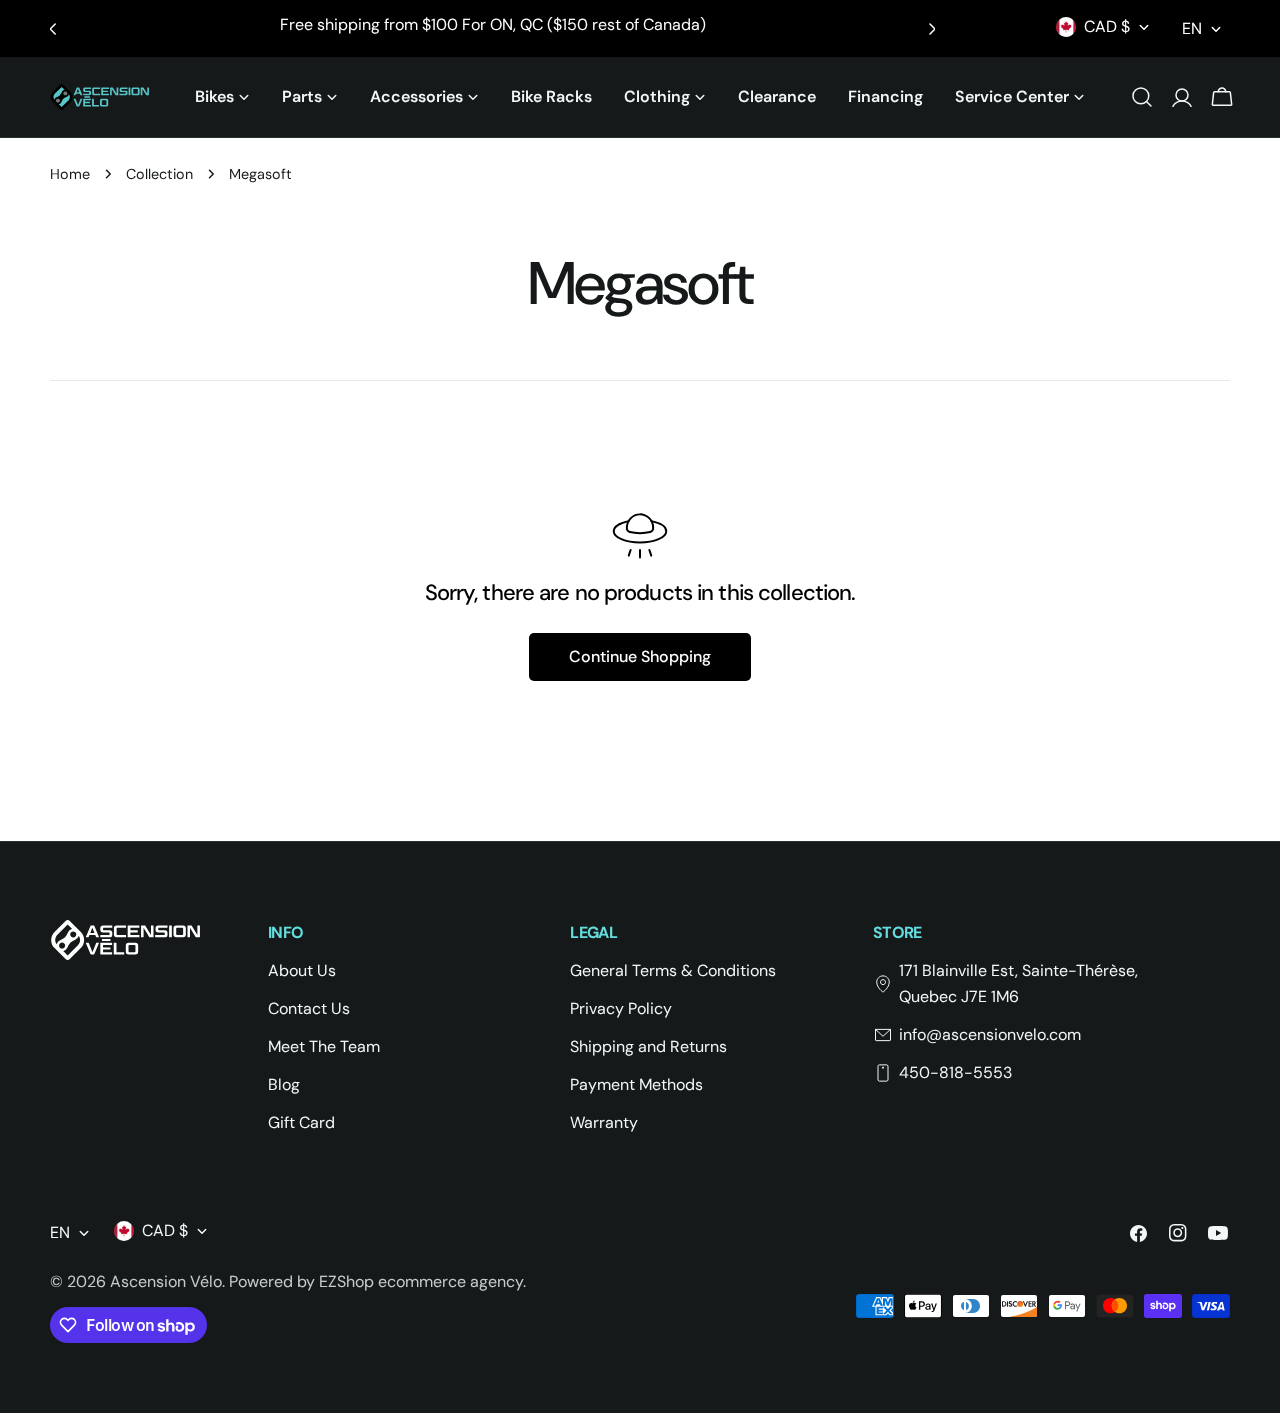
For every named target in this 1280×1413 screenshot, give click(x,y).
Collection (159, 174)
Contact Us (309, 1008)
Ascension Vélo (166, 1281)
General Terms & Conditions (673, 970)
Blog (284, 1084)
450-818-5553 (955, 1072)
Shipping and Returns (648, 1046)
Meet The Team (324, 1046)
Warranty (604, 1122)
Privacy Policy (621, 1008)
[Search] (1142, 97)
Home (70, 174)
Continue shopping (640, 656)
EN (1192, 28)
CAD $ (1107, 26)
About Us (302, 970)
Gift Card (301, 1122)
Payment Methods (636, 1084)
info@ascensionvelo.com (990, 1034)
